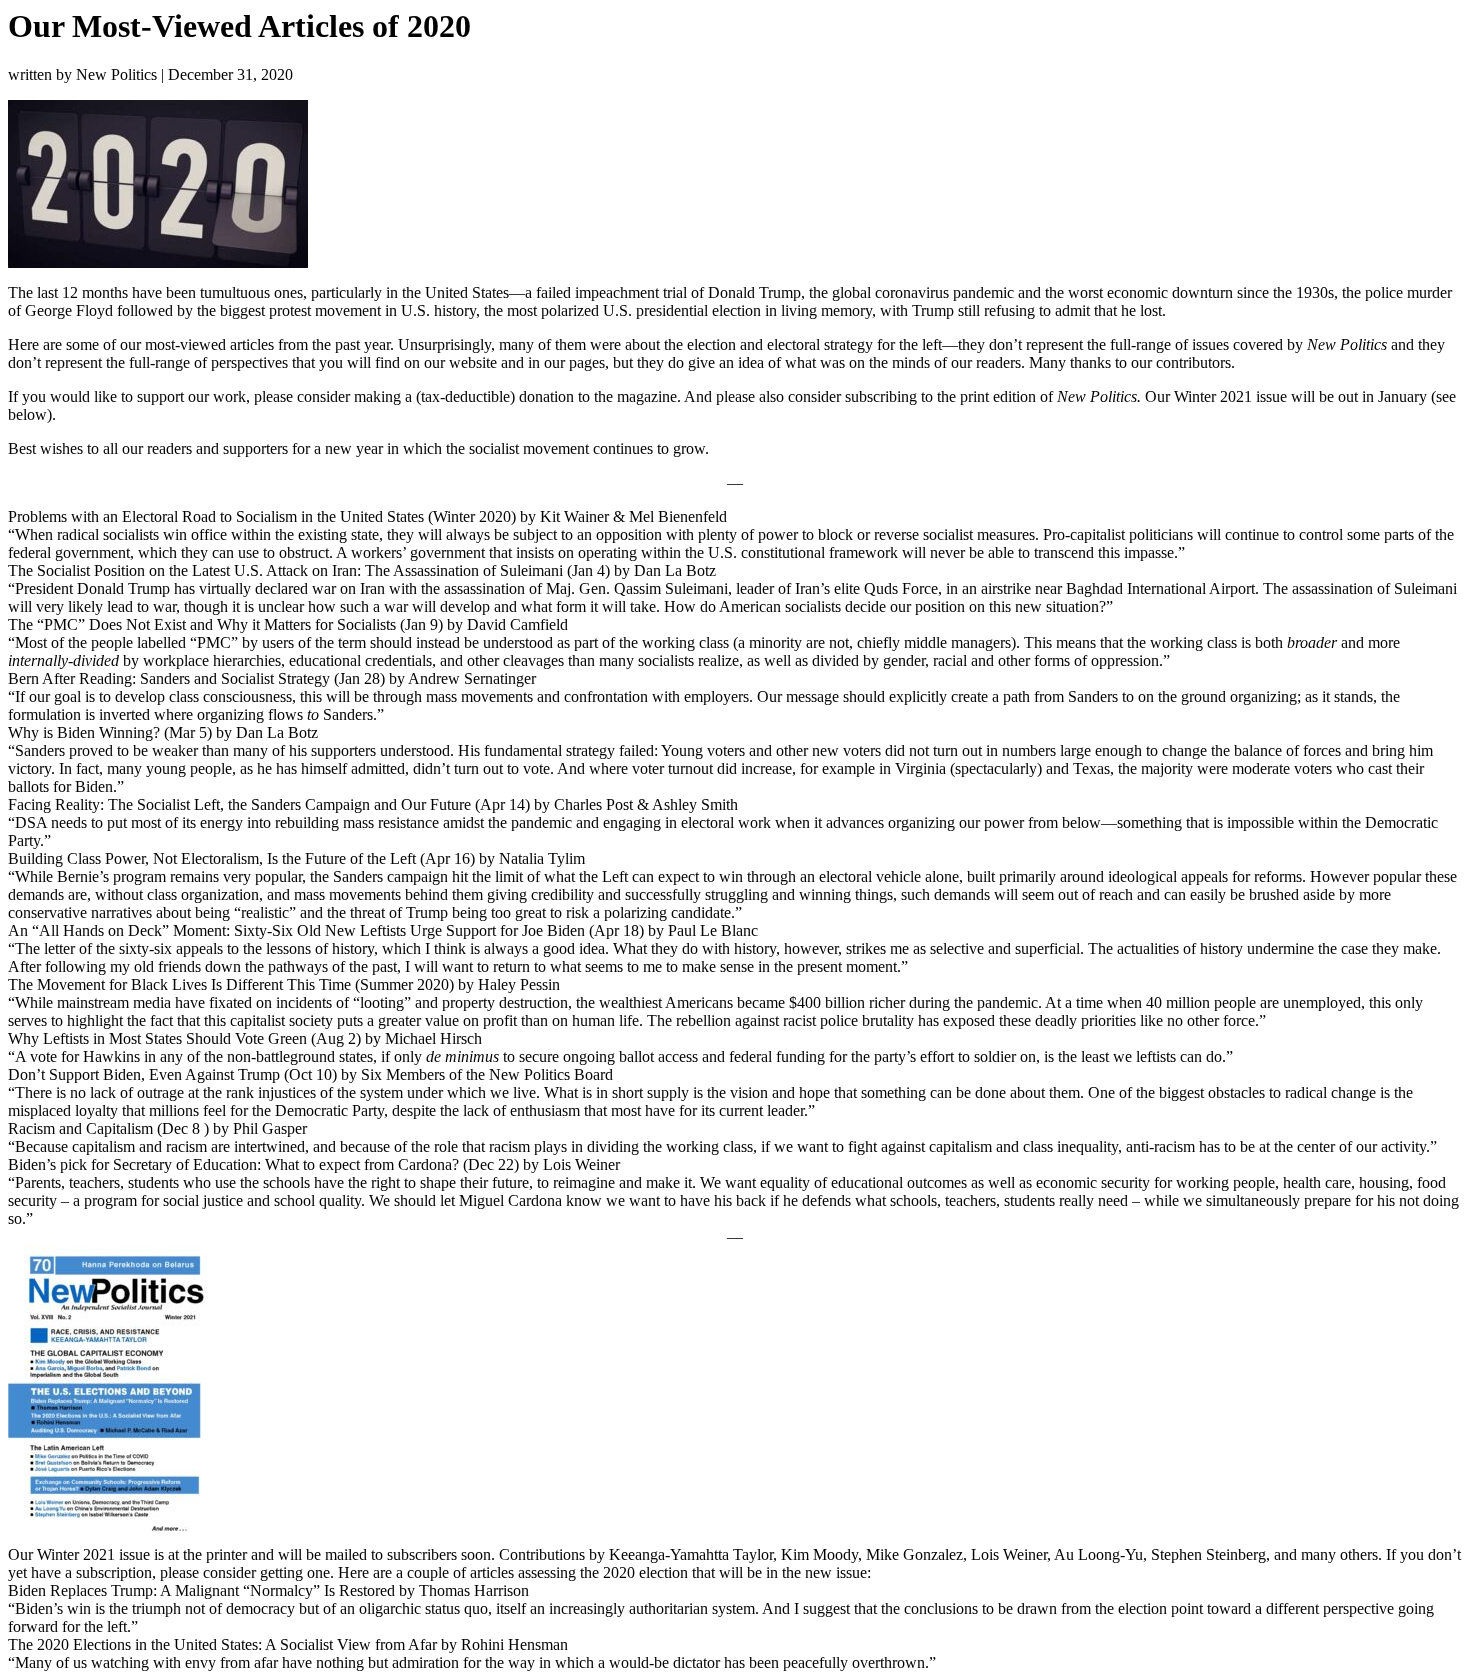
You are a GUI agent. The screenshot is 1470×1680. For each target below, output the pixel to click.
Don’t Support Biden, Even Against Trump (144, 1074)
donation (546, 396)
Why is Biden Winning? (84, 732)
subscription (114, 1572)
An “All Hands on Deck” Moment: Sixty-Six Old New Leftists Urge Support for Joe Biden (296, 930)
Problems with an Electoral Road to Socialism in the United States (216, 516)
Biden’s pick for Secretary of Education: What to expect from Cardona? (233, 1164)
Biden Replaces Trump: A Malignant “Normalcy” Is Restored (201, 1590)
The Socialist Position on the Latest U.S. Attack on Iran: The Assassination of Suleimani (285, 570)
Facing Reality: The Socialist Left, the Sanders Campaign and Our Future (239, 804)
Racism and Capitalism (80, 1128)
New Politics (116, 74)
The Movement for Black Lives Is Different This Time (179, 984)
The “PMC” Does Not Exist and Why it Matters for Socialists (202, 624)
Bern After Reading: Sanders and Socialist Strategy (169, 678)
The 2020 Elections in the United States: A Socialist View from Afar (222, 1644)
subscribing (881, 396)
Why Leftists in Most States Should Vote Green (157, 1038)
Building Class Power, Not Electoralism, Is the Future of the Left (212, 858)
